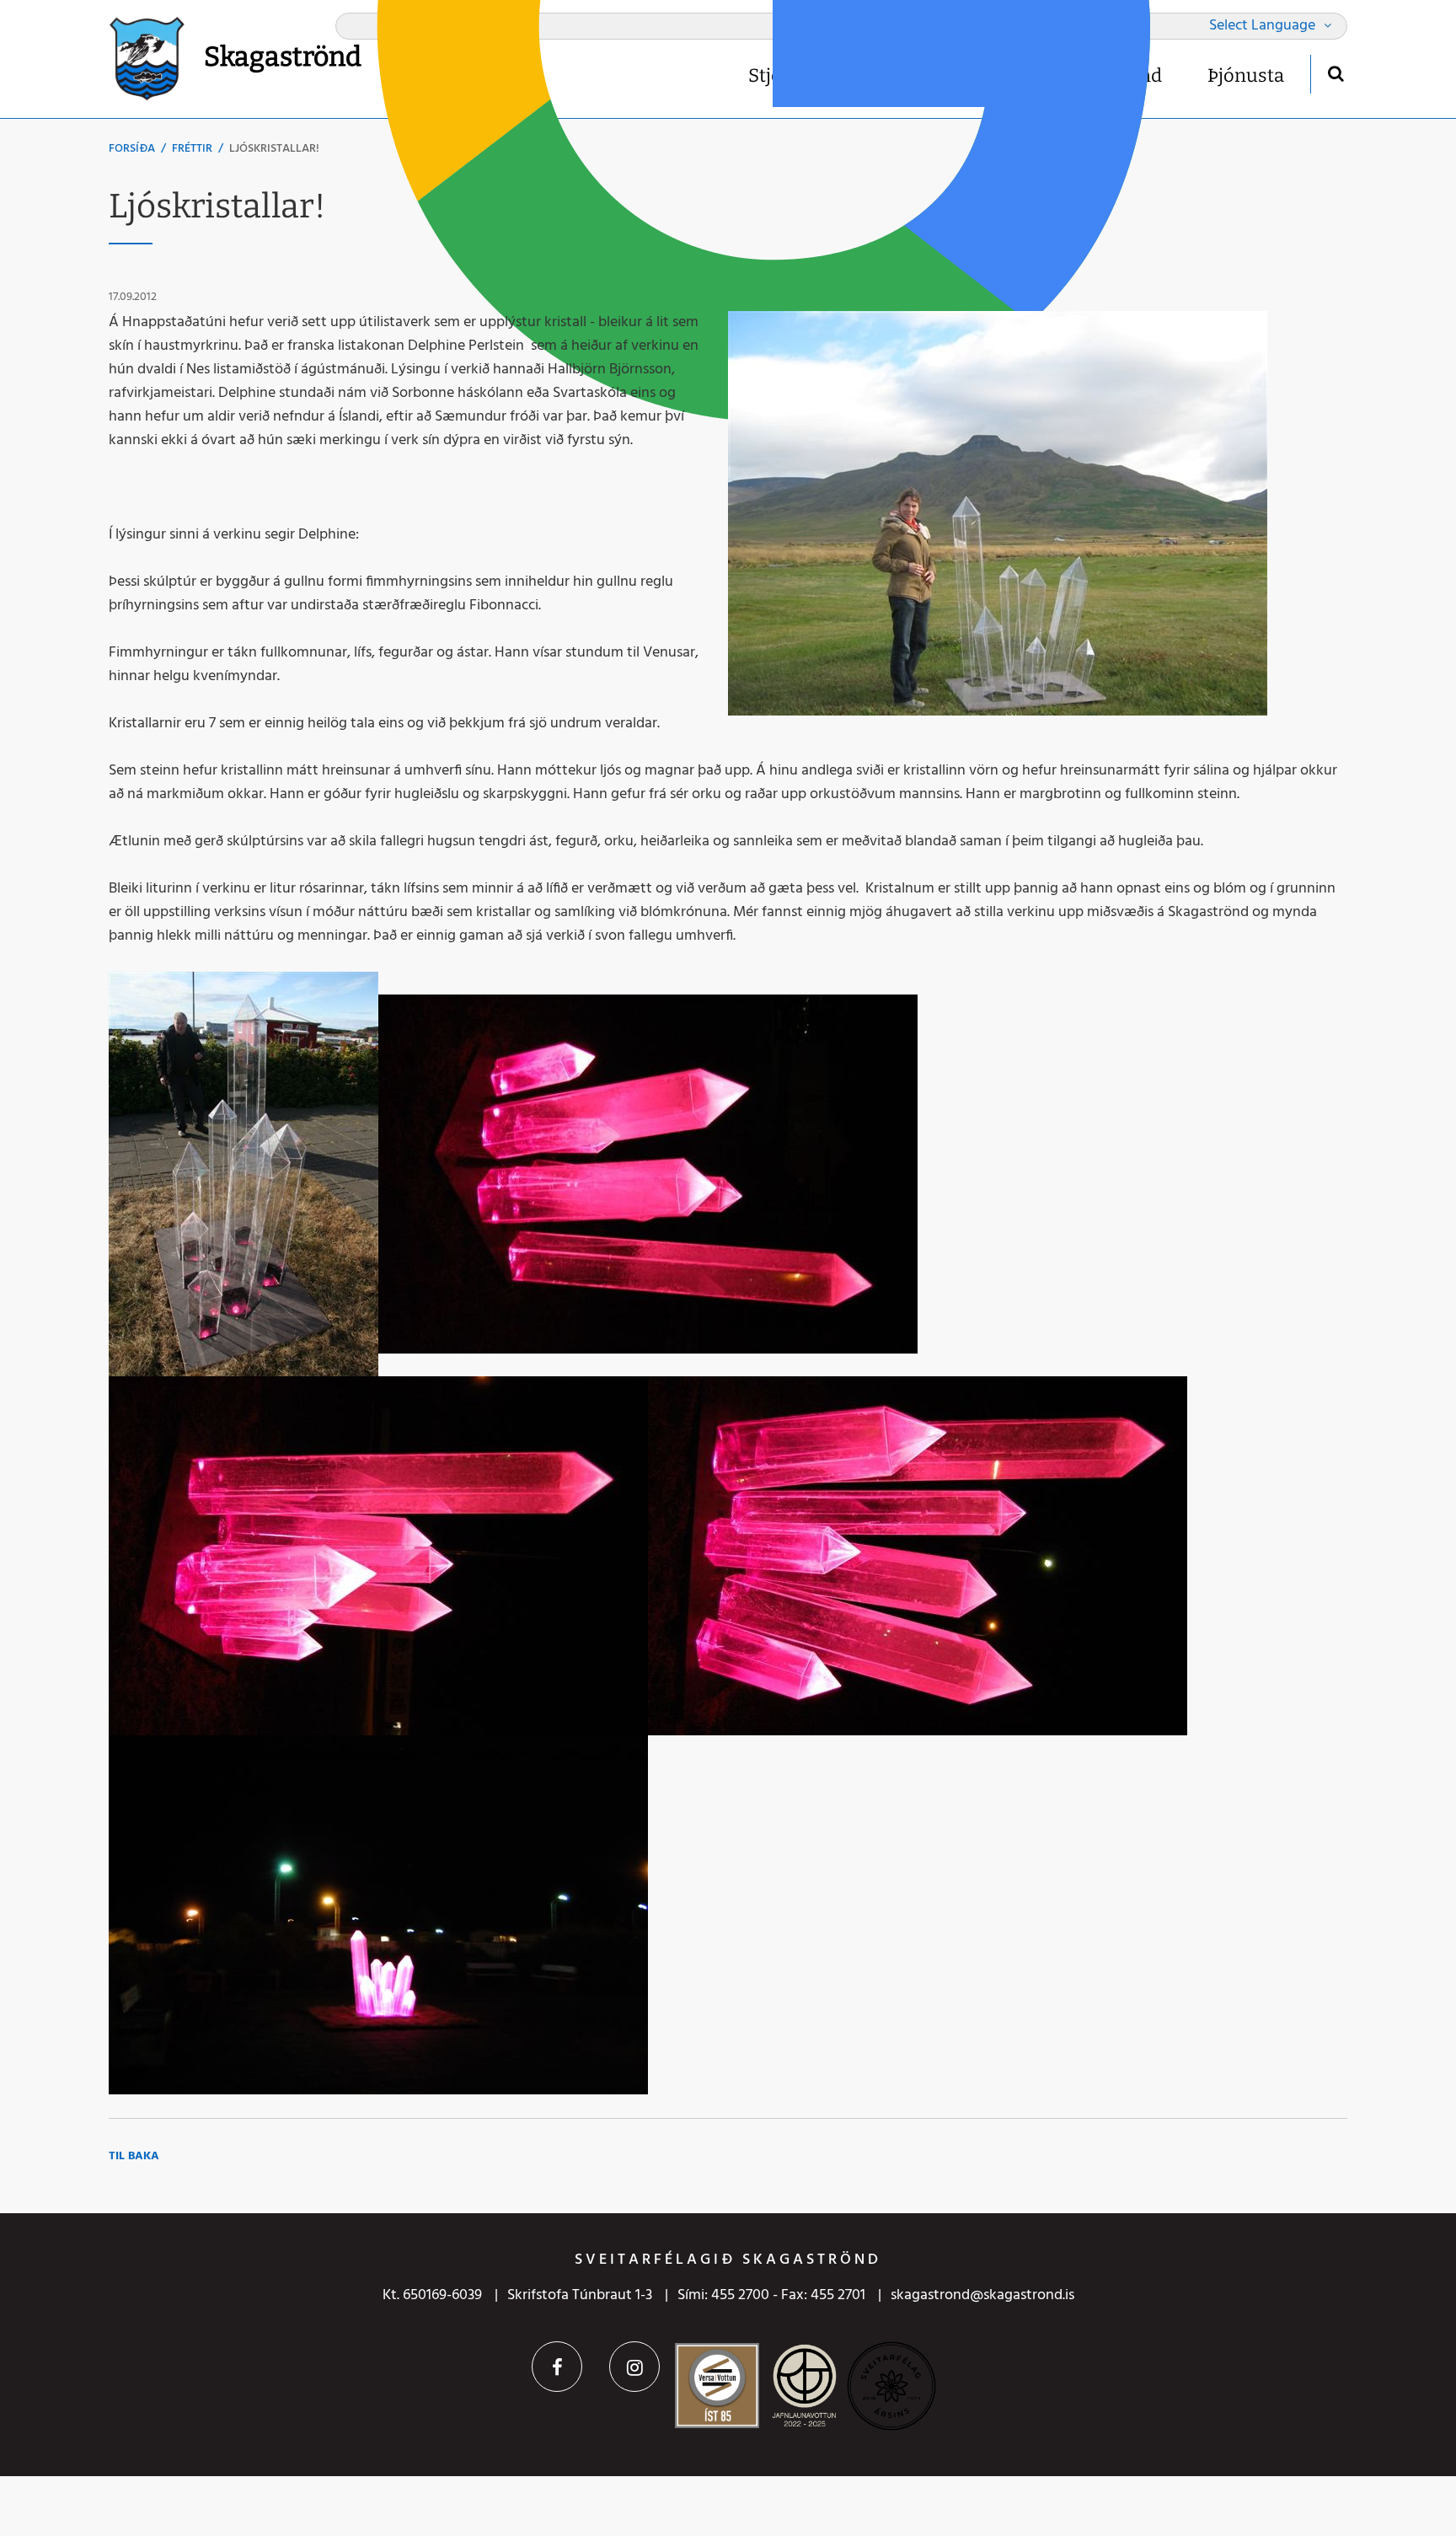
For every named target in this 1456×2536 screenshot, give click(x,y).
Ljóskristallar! (274, 149)
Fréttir (192, 149)
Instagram (634, 2367)
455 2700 (740, 2295)
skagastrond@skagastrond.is (982, 2295)
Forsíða (132, 149)
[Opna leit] (1335, 73)
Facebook (557, 2367)
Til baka (134, 2156)
